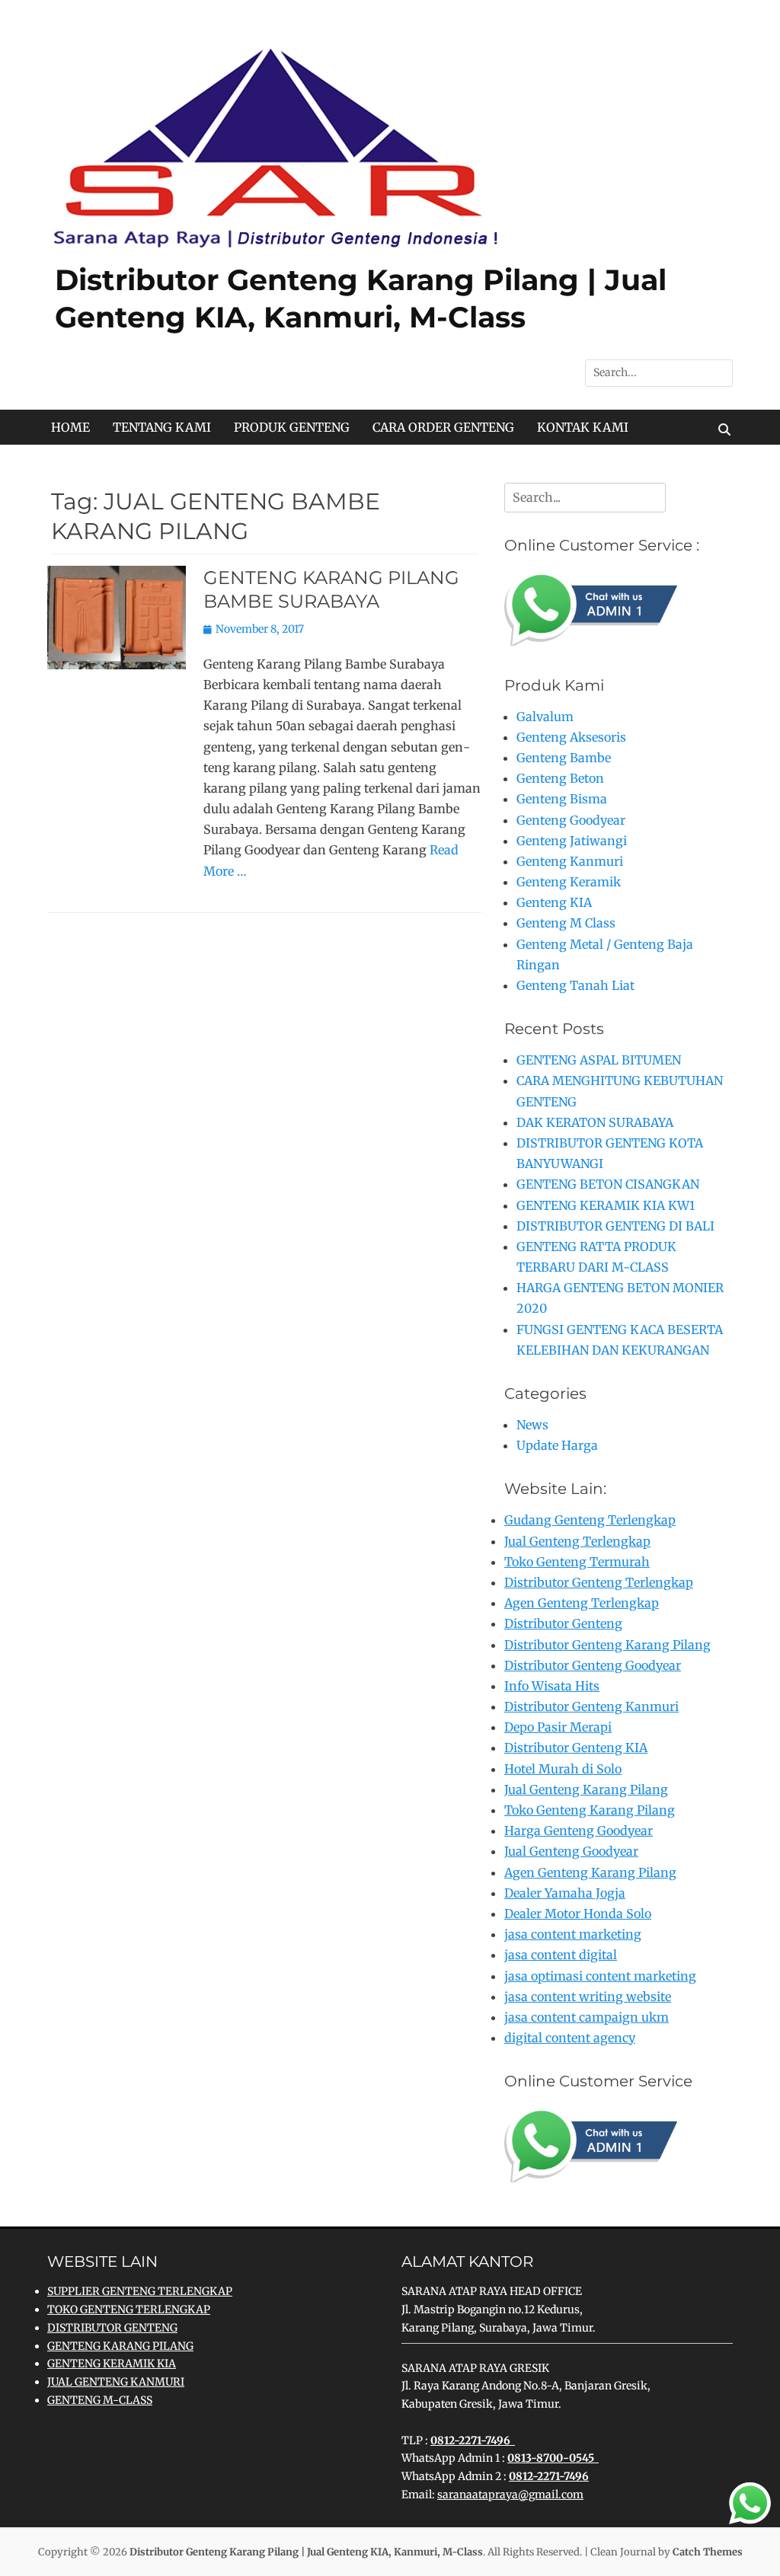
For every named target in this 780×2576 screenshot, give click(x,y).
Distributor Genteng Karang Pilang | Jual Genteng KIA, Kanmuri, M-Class (306, 2552)
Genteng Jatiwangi (572, 841)
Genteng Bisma (562, 799)
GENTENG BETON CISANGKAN (608, 1184)
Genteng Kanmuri (570, 861)
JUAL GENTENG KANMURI (116, 2382)
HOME (70, 427)
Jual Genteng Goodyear (571, 1851)
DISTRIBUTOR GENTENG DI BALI (615, 1226)
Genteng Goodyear (571, 820)
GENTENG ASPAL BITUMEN (599, 1060)
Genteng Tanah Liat (575, 985)
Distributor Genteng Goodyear (593, 1665)
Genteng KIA (554, 902)
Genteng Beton (560, 778)
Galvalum (545, 717)
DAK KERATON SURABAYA (595, 1122)
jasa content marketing (573, 1934)
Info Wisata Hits (552, 1686)
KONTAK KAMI (583, 427)
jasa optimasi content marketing (600, 1976)
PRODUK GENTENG (292, 427)
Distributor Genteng (563, 1623)
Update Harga (557, 1445)
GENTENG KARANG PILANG (120, 2346)
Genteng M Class (566, 923)
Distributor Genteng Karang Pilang (607, 1645)
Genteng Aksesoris (571, 737)
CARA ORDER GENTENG (443, 427)
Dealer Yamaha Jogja (565, 1893)
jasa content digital (561, 1955)
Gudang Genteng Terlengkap (590, 1520)
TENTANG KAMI (162, 427)
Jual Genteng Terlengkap (577, 1541)
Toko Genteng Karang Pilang (590, 1810)
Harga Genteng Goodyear (579, 1831)
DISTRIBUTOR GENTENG (112, 2328)
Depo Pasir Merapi (558, 1727)
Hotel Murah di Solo (563, 1769)
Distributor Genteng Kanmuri (591, 1706)
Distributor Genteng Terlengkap (599, 1582)
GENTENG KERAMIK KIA (112, 2364)
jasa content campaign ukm (587, 2017)
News (532, 1425)
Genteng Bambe (564, 758)
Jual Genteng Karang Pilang (586, 1789)
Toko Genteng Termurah (577, 1562)
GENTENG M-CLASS (100, 2400)
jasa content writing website (588, 1997)
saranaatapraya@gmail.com (510, 2495)
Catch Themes (708, 2552)
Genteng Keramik (569, 882)
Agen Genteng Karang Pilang (590, 1872)
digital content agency (570, 2038)
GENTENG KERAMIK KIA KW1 (606, 1205)
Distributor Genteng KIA (576, 1748)
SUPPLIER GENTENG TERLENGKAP (140, 2291)
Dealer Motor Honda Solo (578, 1914)
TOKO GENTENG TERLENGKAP (129, 2309)
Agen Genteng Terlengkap (582, 1603)
